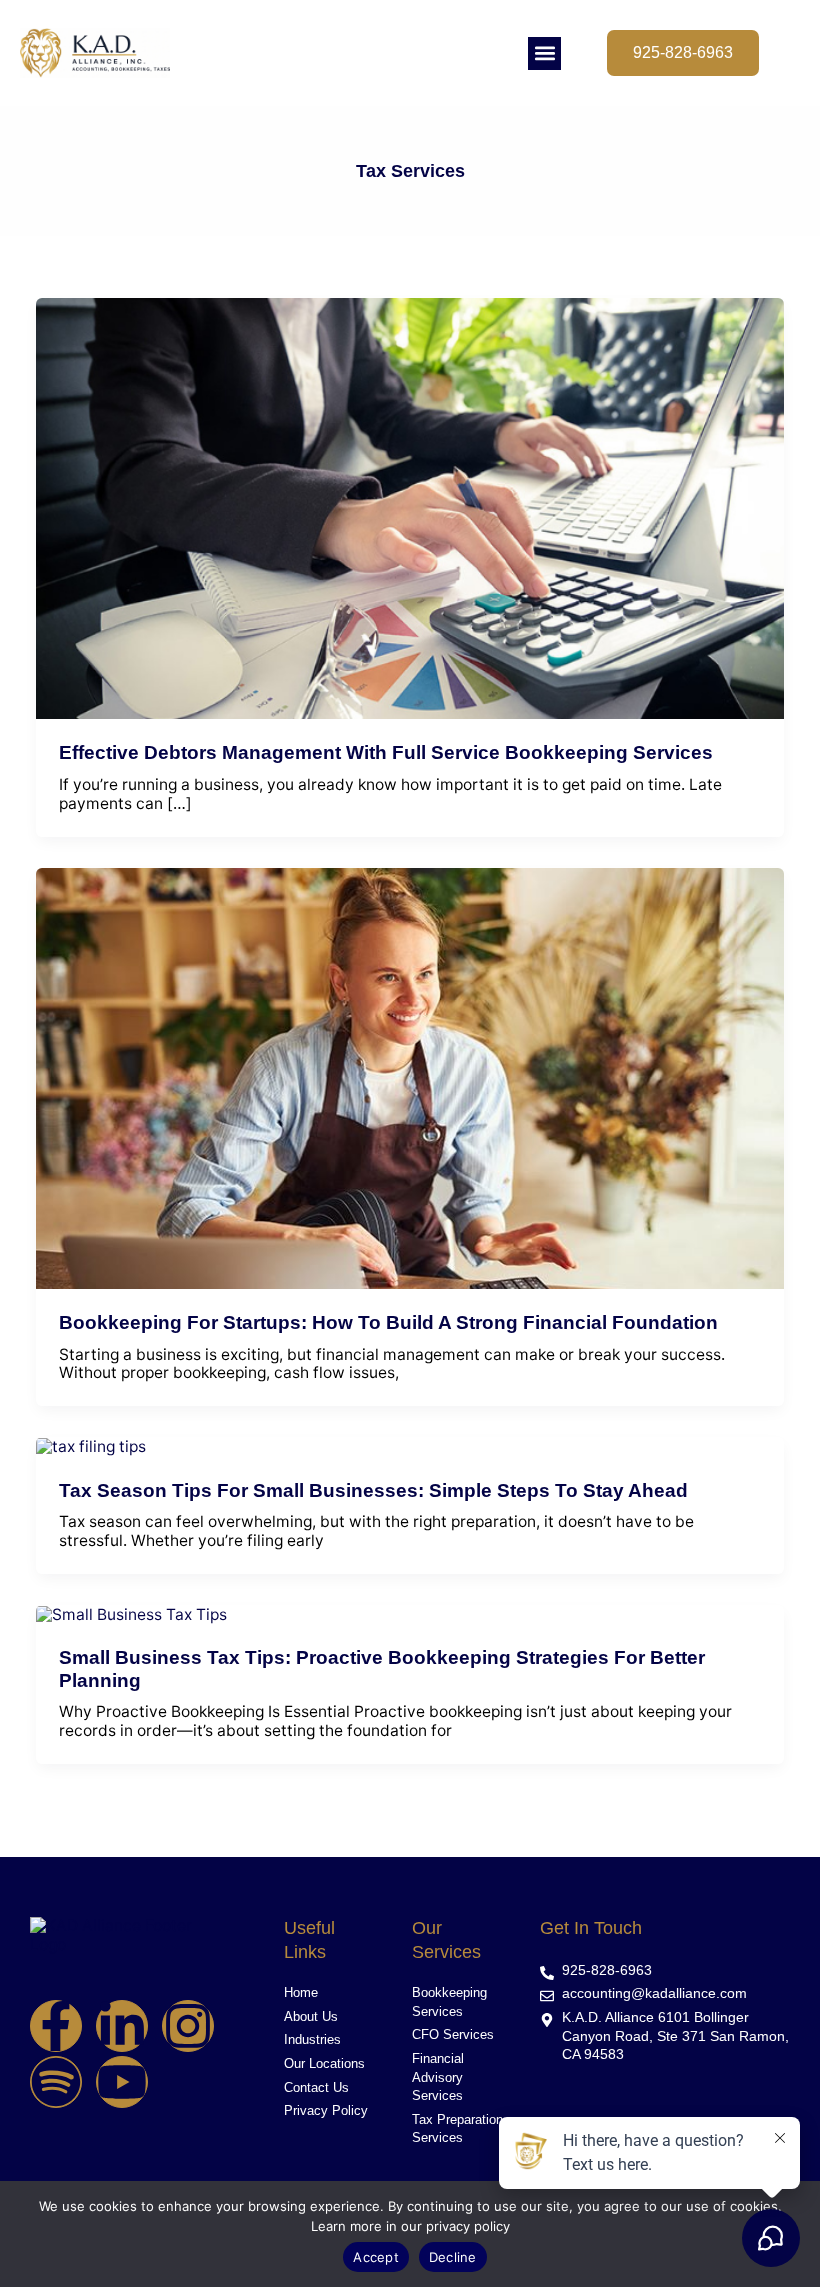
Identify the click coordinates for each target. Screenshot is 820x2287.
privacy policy (468, 2226)
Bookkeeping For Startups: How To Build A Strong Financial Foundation (388, 1322)
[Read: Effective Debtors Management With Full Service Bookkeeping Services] (410, 507)
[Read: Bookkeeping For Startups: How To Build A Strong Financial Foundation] (410, 1077)
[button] (544, 53)
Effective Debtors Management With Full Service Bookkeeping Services (386, 752)
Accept (376, 2257)
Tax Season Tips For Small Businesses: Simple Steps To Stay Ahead (373, 1490)
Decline (453, 2257)
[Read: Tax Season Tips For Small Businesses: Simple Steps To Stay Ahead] (91, 1445)
